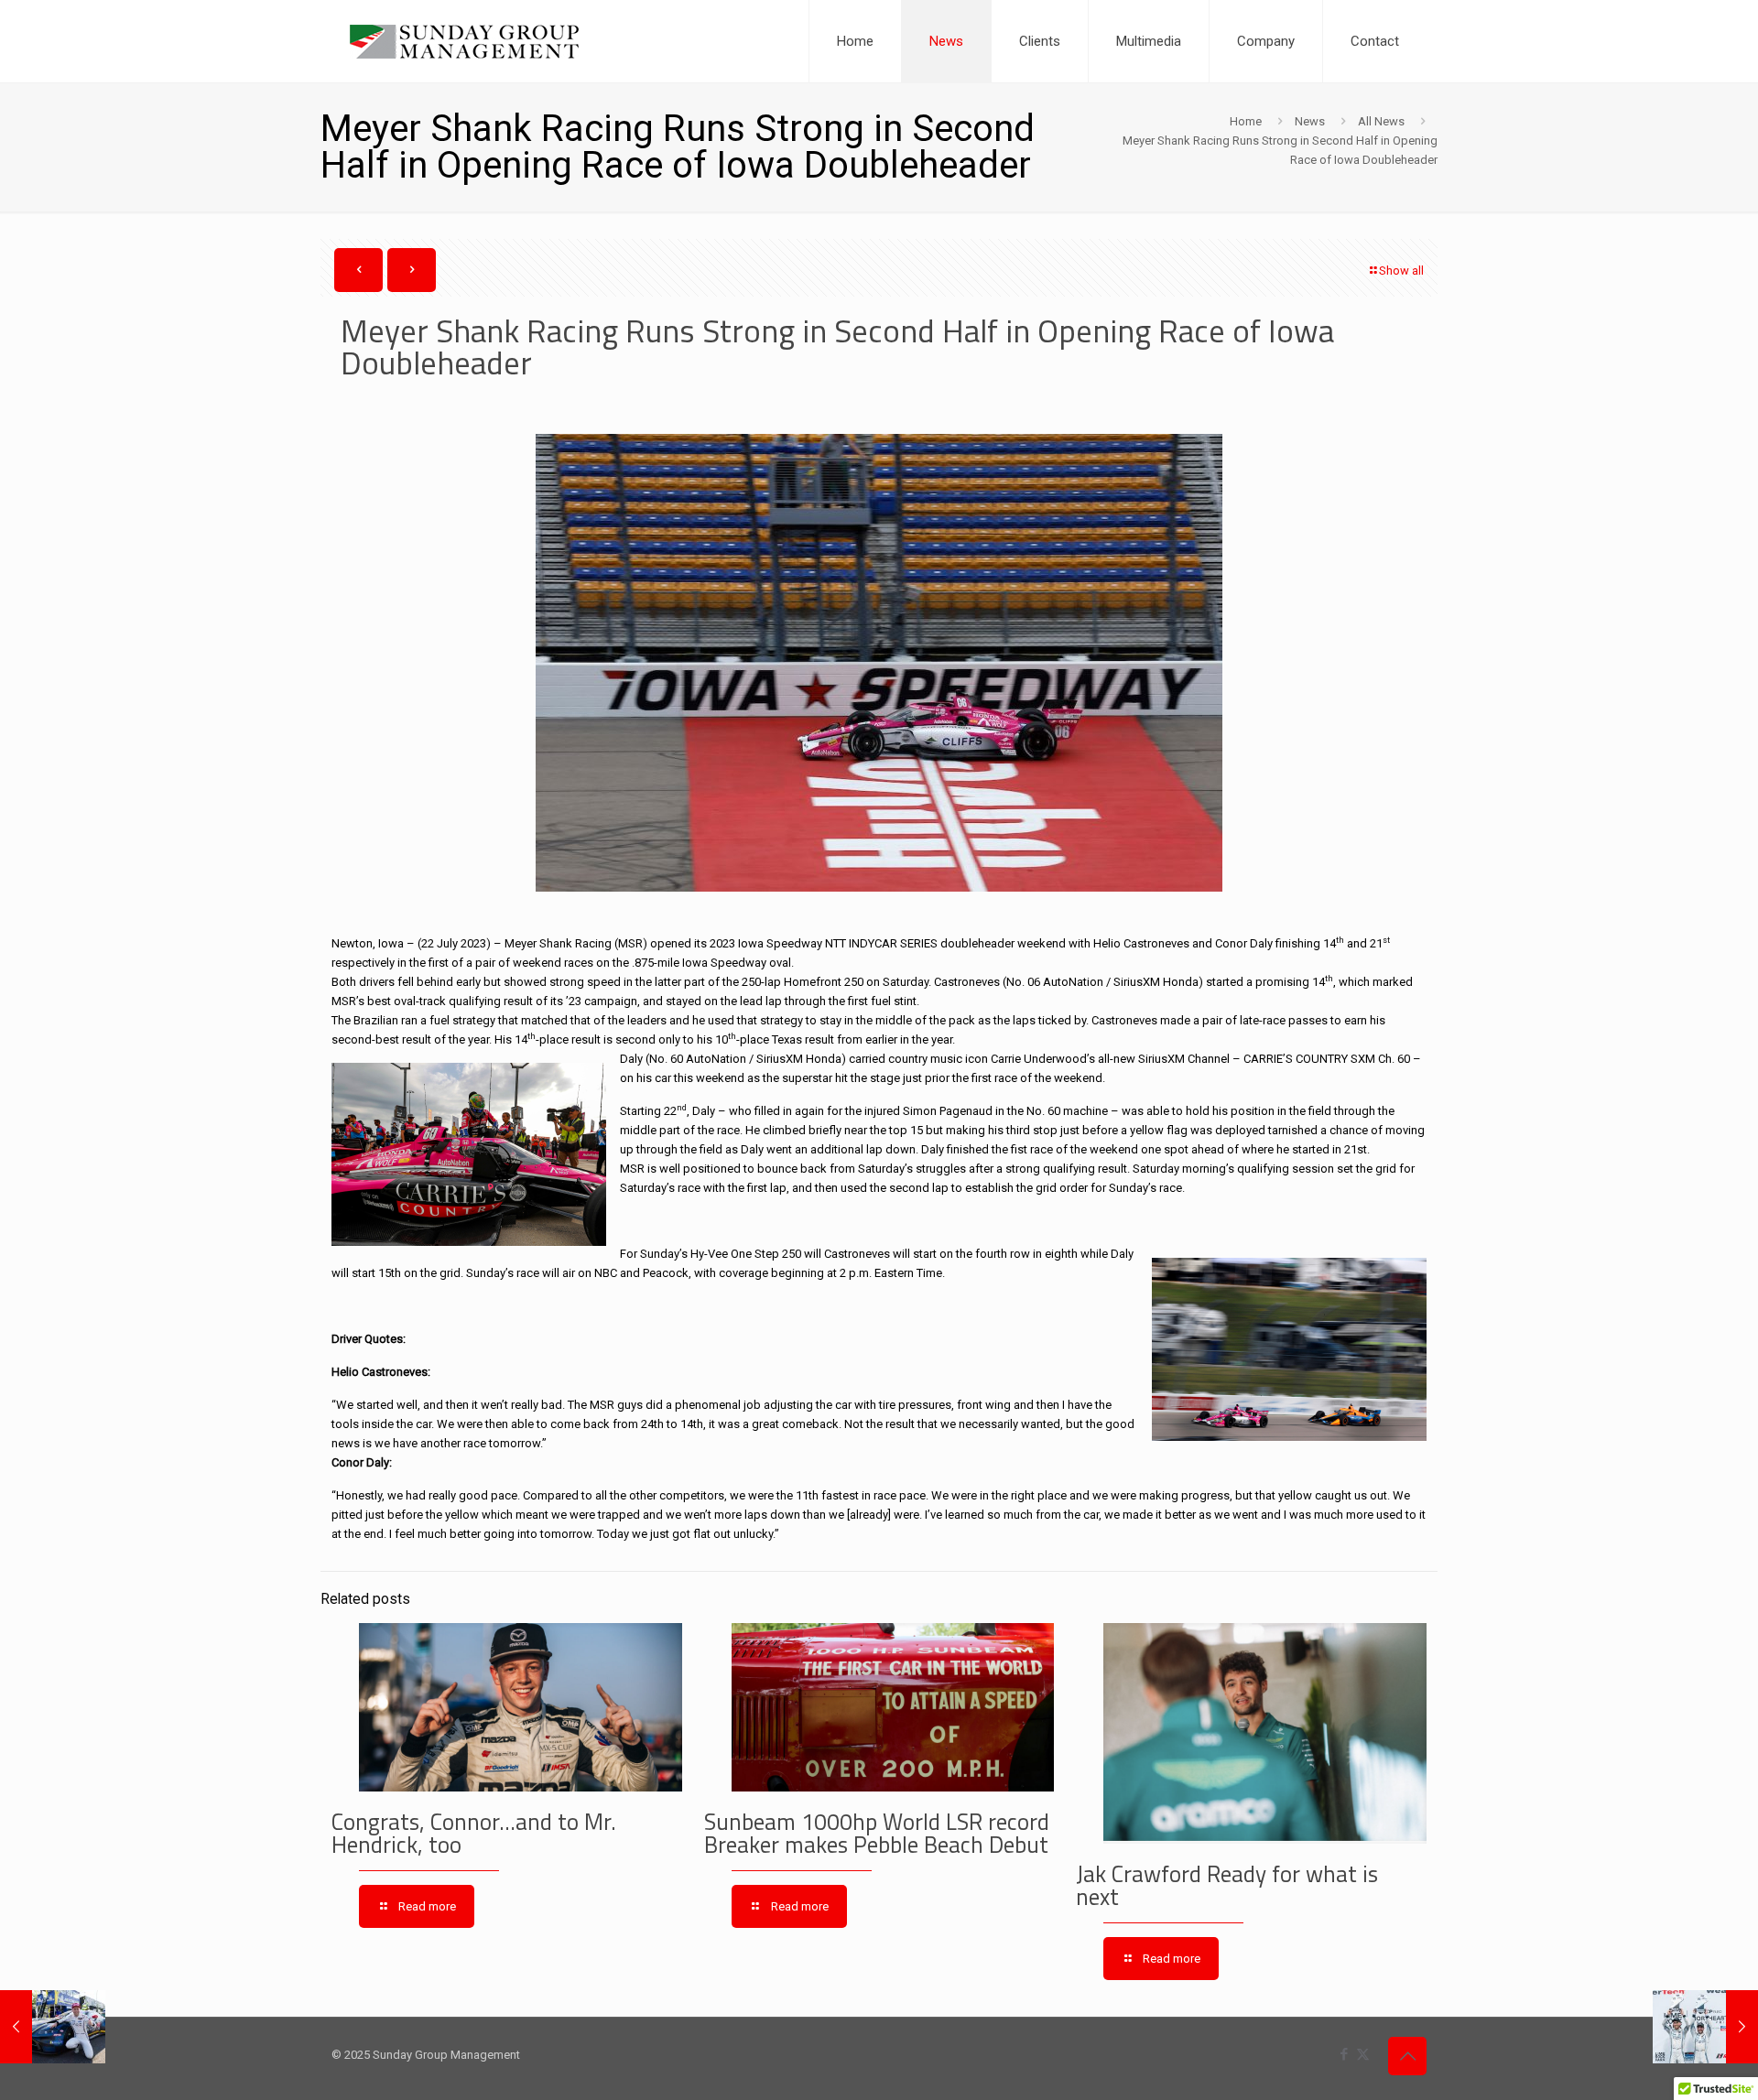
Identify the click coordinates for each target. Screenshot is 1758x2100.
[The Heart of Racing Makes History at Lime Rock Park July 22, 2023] (1705, 2027)
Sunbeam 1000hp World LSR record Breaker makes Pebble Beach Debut (877, 1833)
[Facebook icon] (1344, 2054)
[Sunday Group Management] (464, 41)
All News (1381, 121)
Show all (1401, 271)
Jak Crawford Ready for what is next (1227, 1885)
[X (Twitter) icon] (1363, 2054)
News (1310, 121)
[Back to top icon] (1407, 2056)
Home (1246, 121)
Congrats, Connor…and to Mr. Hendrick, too (474, 1833)
